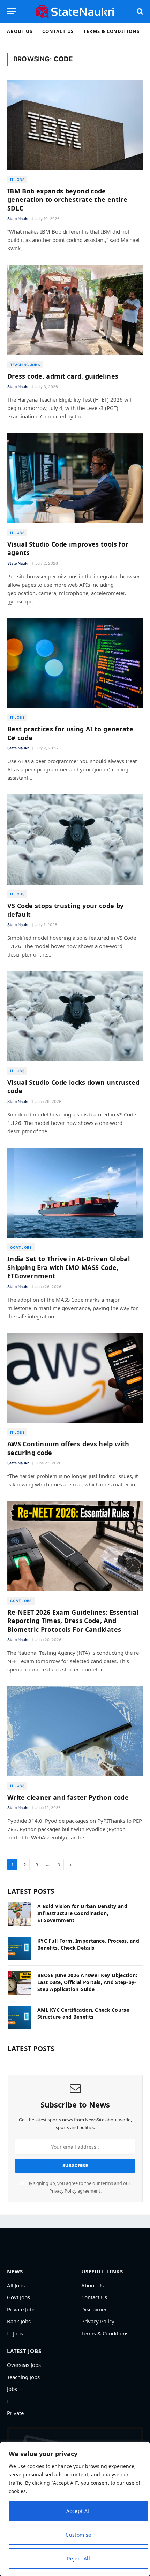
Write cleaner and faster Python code (68, 1797)
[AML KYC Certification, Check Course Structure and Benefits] (19, 2017)
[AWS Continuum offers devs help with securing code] (75, 1378)
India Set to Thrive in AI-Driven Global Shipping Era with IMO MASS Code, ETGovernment (69, 1267)
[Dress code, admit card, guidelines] (75, 310)
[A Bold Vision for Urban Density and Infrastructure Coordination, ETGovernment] (19, 1914)
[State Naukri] (75, 11)
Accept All (78, 2511)
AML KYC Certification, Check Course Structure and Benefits (83, 2013)
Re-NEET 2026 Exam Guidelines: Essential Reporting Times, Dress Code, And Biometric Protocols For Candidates (73, 1621)
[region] (75, 2509)
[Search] (139, 11)
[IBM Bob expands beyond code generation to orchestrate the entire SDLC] (75, 125)
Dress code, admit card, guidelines (63, 376)
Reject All (78, 2558)
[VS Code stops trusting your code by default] (75, 840)
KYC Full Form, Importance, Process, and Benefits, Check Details (88, 1944)
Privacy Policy (63, 2191)
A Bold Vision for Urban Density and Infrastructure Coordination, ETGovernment (82, 1913)
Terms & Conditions (111, 31)
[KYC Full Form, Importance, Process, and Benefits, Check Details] (19, 1948)
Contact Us (58, 31)
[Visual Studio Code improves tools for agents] (75, 478)
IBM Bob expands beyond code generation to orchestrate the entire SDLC (67, 200)
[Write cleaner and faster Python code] (75, 1731)
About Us (20, 31)
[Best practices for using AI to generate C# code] (75, 663)
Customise (78, 2535)
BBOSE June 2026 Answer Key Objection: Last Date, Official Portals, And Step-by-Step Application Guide (87, 1982)
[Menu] (12, 11)
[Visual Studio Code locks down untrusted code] (75, 1016)
